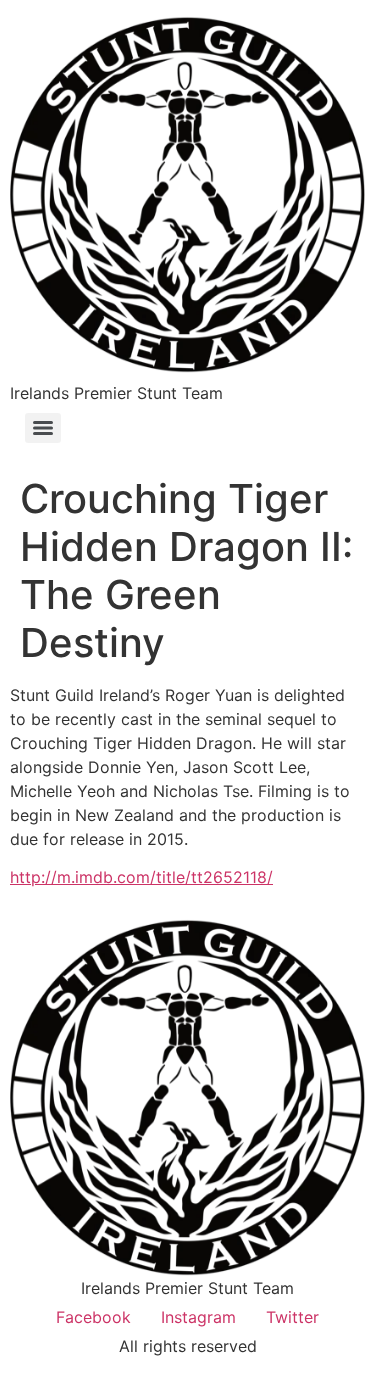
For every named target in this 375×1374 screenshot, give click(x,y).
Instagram (198, 1317)
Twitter (292, 1317)
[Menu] (43, 428)
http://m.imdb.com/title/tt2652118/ (141, 877)
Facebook (93, 1317)
